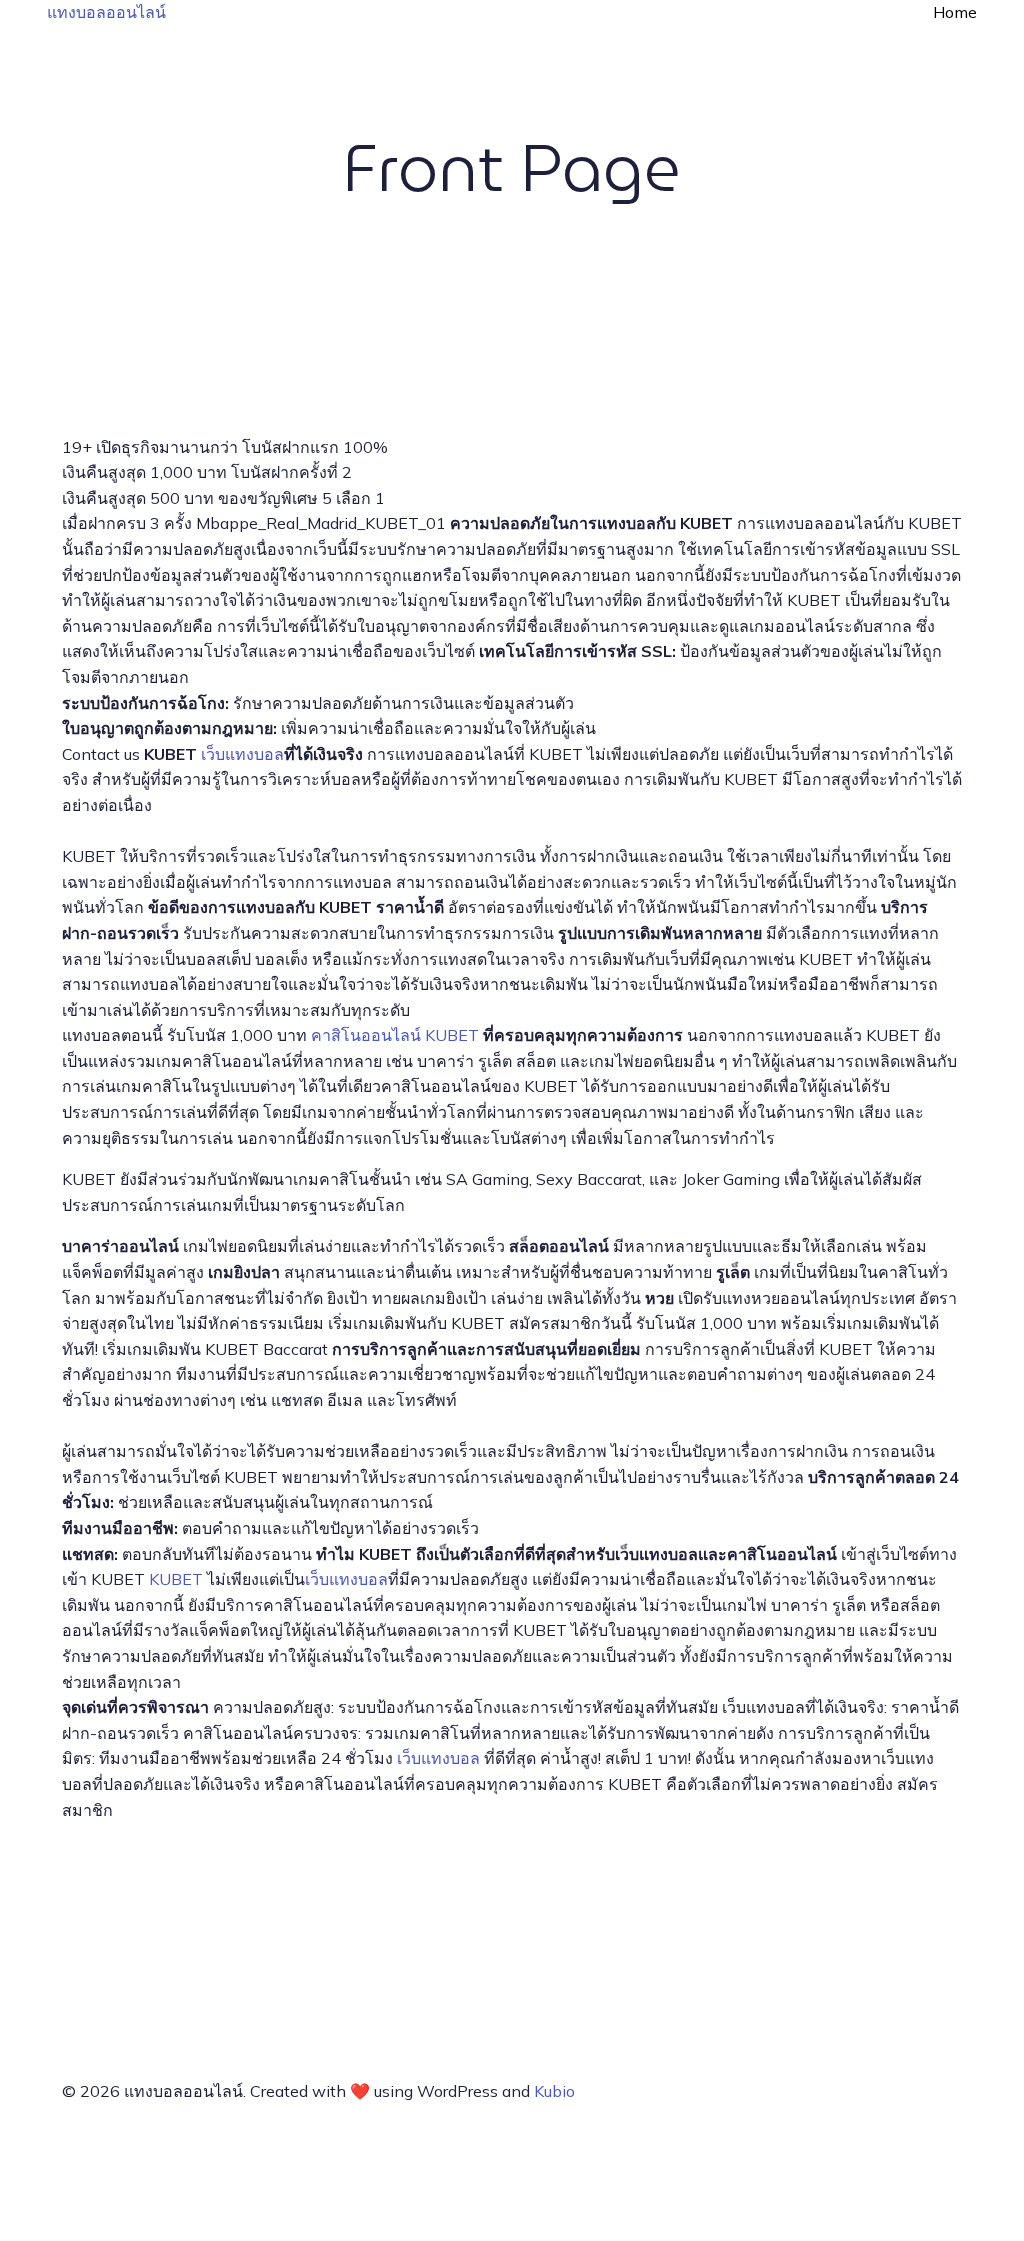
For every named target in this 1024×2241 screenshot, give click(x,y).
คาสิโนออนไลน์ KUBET (395, 1035)
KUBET (176, 1579)
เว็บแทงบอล (242, 754)
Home (955, 12)
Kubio (554, 2091)
